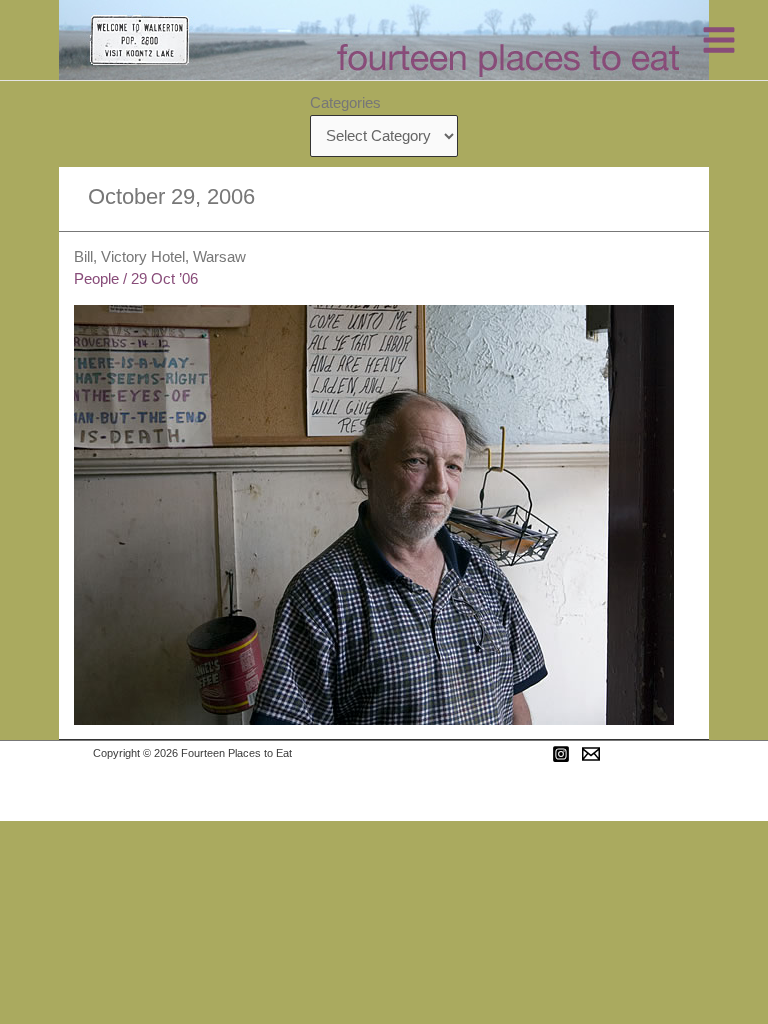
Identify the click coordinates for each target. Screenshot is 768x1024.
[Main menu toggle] (719, 40)
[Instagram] (561, 754)
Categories (345, 103)
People (96, 279)
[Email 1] (591, 754)
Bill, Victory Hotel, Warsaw (160, 257)
